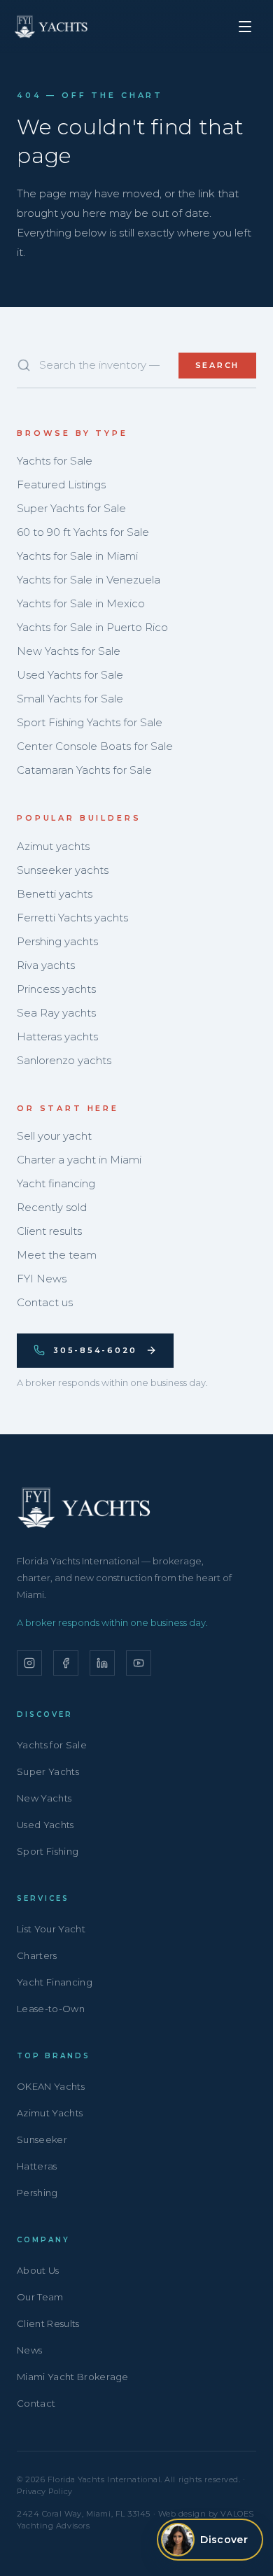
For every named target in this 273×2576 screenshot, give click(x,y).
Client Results (48, 2323)
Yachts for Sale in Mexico (81, 603)
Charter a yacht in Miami (79, 1160)
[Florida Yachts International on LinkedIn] (102, 1663)
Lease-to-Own (51, 2009)
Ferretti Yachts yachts (72, 918)
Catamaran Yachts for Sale (84, 770)
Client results (49, 1231)
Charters (37, 1955)
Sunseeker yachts (63, 870)
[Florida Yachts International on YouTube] (139, 1663)
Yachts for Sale (55, 461)
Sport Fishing (48, 1851)
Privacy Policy (45, 2491)
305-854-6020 (95, 1350)
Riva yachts (46, 965)
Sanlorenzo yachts (64, 1060)
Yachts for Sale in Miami (77, 556)
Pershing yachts (57, 941)
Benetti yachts (55, 894)
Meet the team (57, 1255)
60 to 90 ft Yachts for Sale (83, 532)
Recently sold (52, 1207)
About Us (38, 2270)
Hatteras (37, 2166)
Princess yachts (56, 989)
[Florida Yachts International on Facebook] (66, 1663)
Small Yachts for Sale (70, 699)
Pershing (37, 2193)
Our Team (40, 2297)
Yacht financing (56, 1183)
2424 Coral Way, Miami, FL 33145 (84, 2514)
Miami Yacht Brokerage (73, 2377)
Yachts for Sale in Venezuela (89, 580)
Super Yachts (48, 1771)
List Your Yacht (51, 1929)
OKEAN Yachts (51, 2086)
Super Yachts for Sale (71, 508)
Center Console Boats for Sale (95, 746)
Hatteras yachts (57, 1036)
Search (218, 365)
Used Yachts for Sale (70, 675)
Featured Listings (61, 484)
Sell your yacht (54, 1136)
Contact (36, 2403)
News (29, 2350)
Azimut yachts (53, 846)
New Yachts (44, 1798)
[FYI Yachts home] (52, 27)
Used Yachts (45, 1825)
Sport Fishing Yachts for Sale (90, 722)
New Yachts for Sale (69, 651)
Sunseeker (42, 2139)
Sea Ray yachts (56, 1013)
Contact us (45, 1302)
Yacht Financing (55, 1982)
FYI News (42, 1279)
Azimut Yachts (50, 2113)
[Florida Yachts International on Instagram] (29, 1663)
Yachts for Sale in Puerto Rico (92, 627)
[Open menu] (245, 27)
